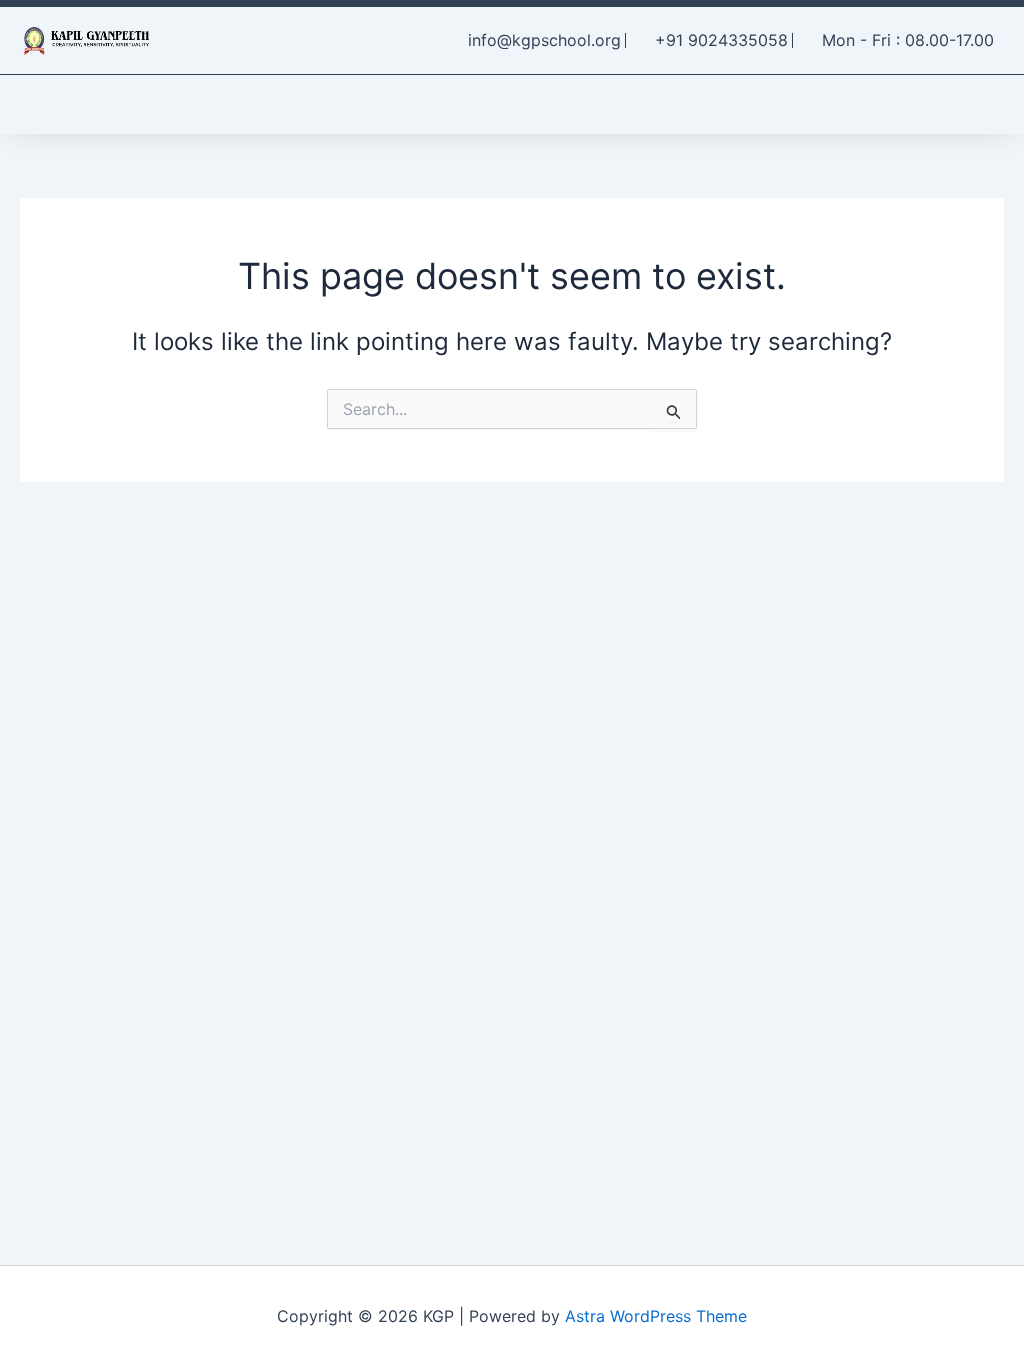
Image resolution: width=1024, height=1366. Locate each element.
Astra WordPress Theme (656, 1316)
